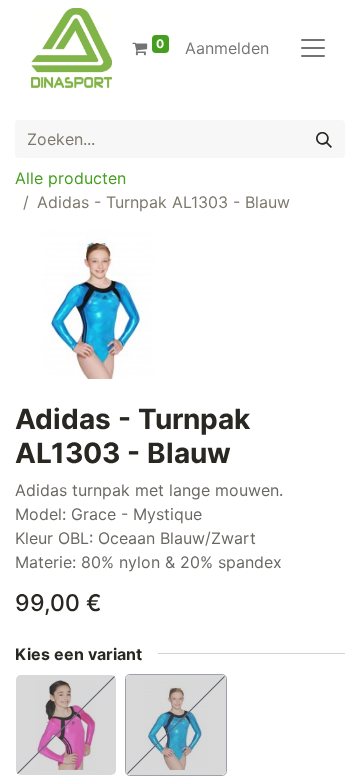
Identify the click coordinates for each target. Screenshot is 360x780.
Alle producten (70, 178)
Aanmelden (227, 48)
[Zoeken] (324, 139)
